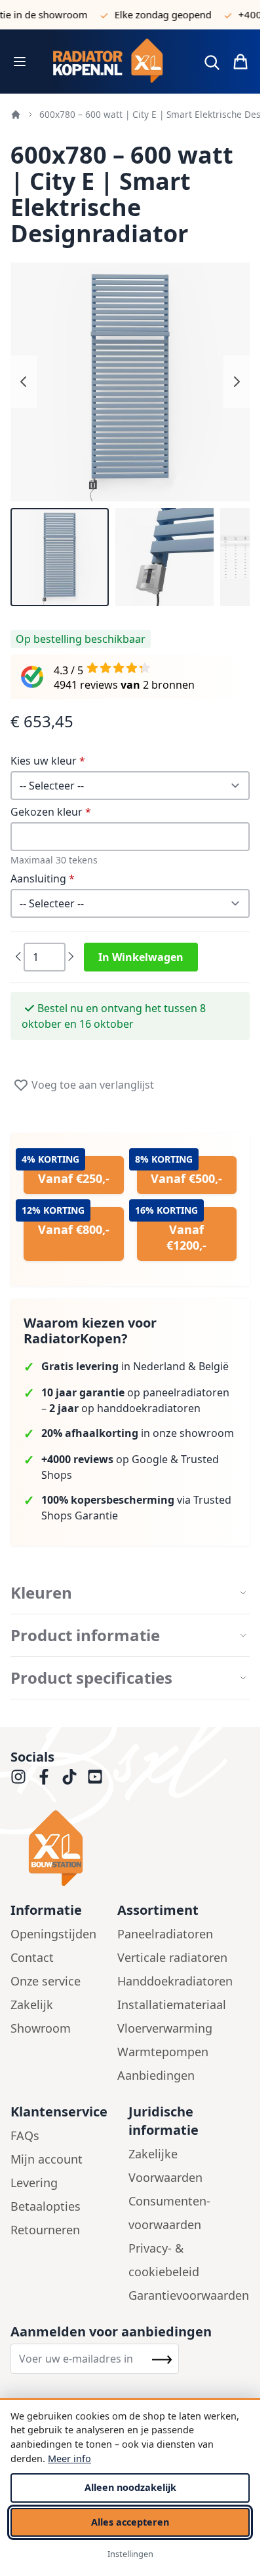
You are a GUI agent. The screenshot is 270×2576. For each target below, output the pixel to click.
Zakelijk (32, 2005)
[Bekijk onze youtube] (95, 1777)
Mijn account (47, 2159)
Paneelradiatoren (165, 1934)
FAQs (25, 2135)
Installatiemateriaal (172, 2005)
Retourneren (45, 2230)
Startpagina (16, 115)
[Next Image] (237, 382)
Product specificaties (91, 1678)
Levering (34, 2183)
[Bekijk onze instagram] (18, 1777)
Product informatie (85, 1635)
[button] (60, 557)
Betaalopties (46, 2206)
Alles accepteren (130, 2522)
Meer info (69, 2458)
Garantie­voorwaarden (189, 2295)
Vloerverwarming (165, 2028)
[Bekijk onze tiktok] (69, 1777)
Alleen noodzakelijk (130, 2487)
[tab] (130, 1593)
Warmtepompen (163, 2052)
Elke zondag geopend (151, 14)
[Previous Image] (24, 382)
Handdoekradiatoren (175, 1981)
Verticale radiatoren (172, 1957)
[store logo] (113, 62)
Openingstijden (53, 1934)
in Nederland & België (135, 1366)
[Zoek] (212, 62)
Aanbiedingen (156, 2075)
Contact (32, 1957)
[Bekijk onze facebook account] (44, 1777)
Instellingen (130, 2554)
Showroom (41, 2028)
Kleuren (41, 1593)
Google (150, 1459)
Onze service (46, 1981)
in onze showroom (138, 1433)
